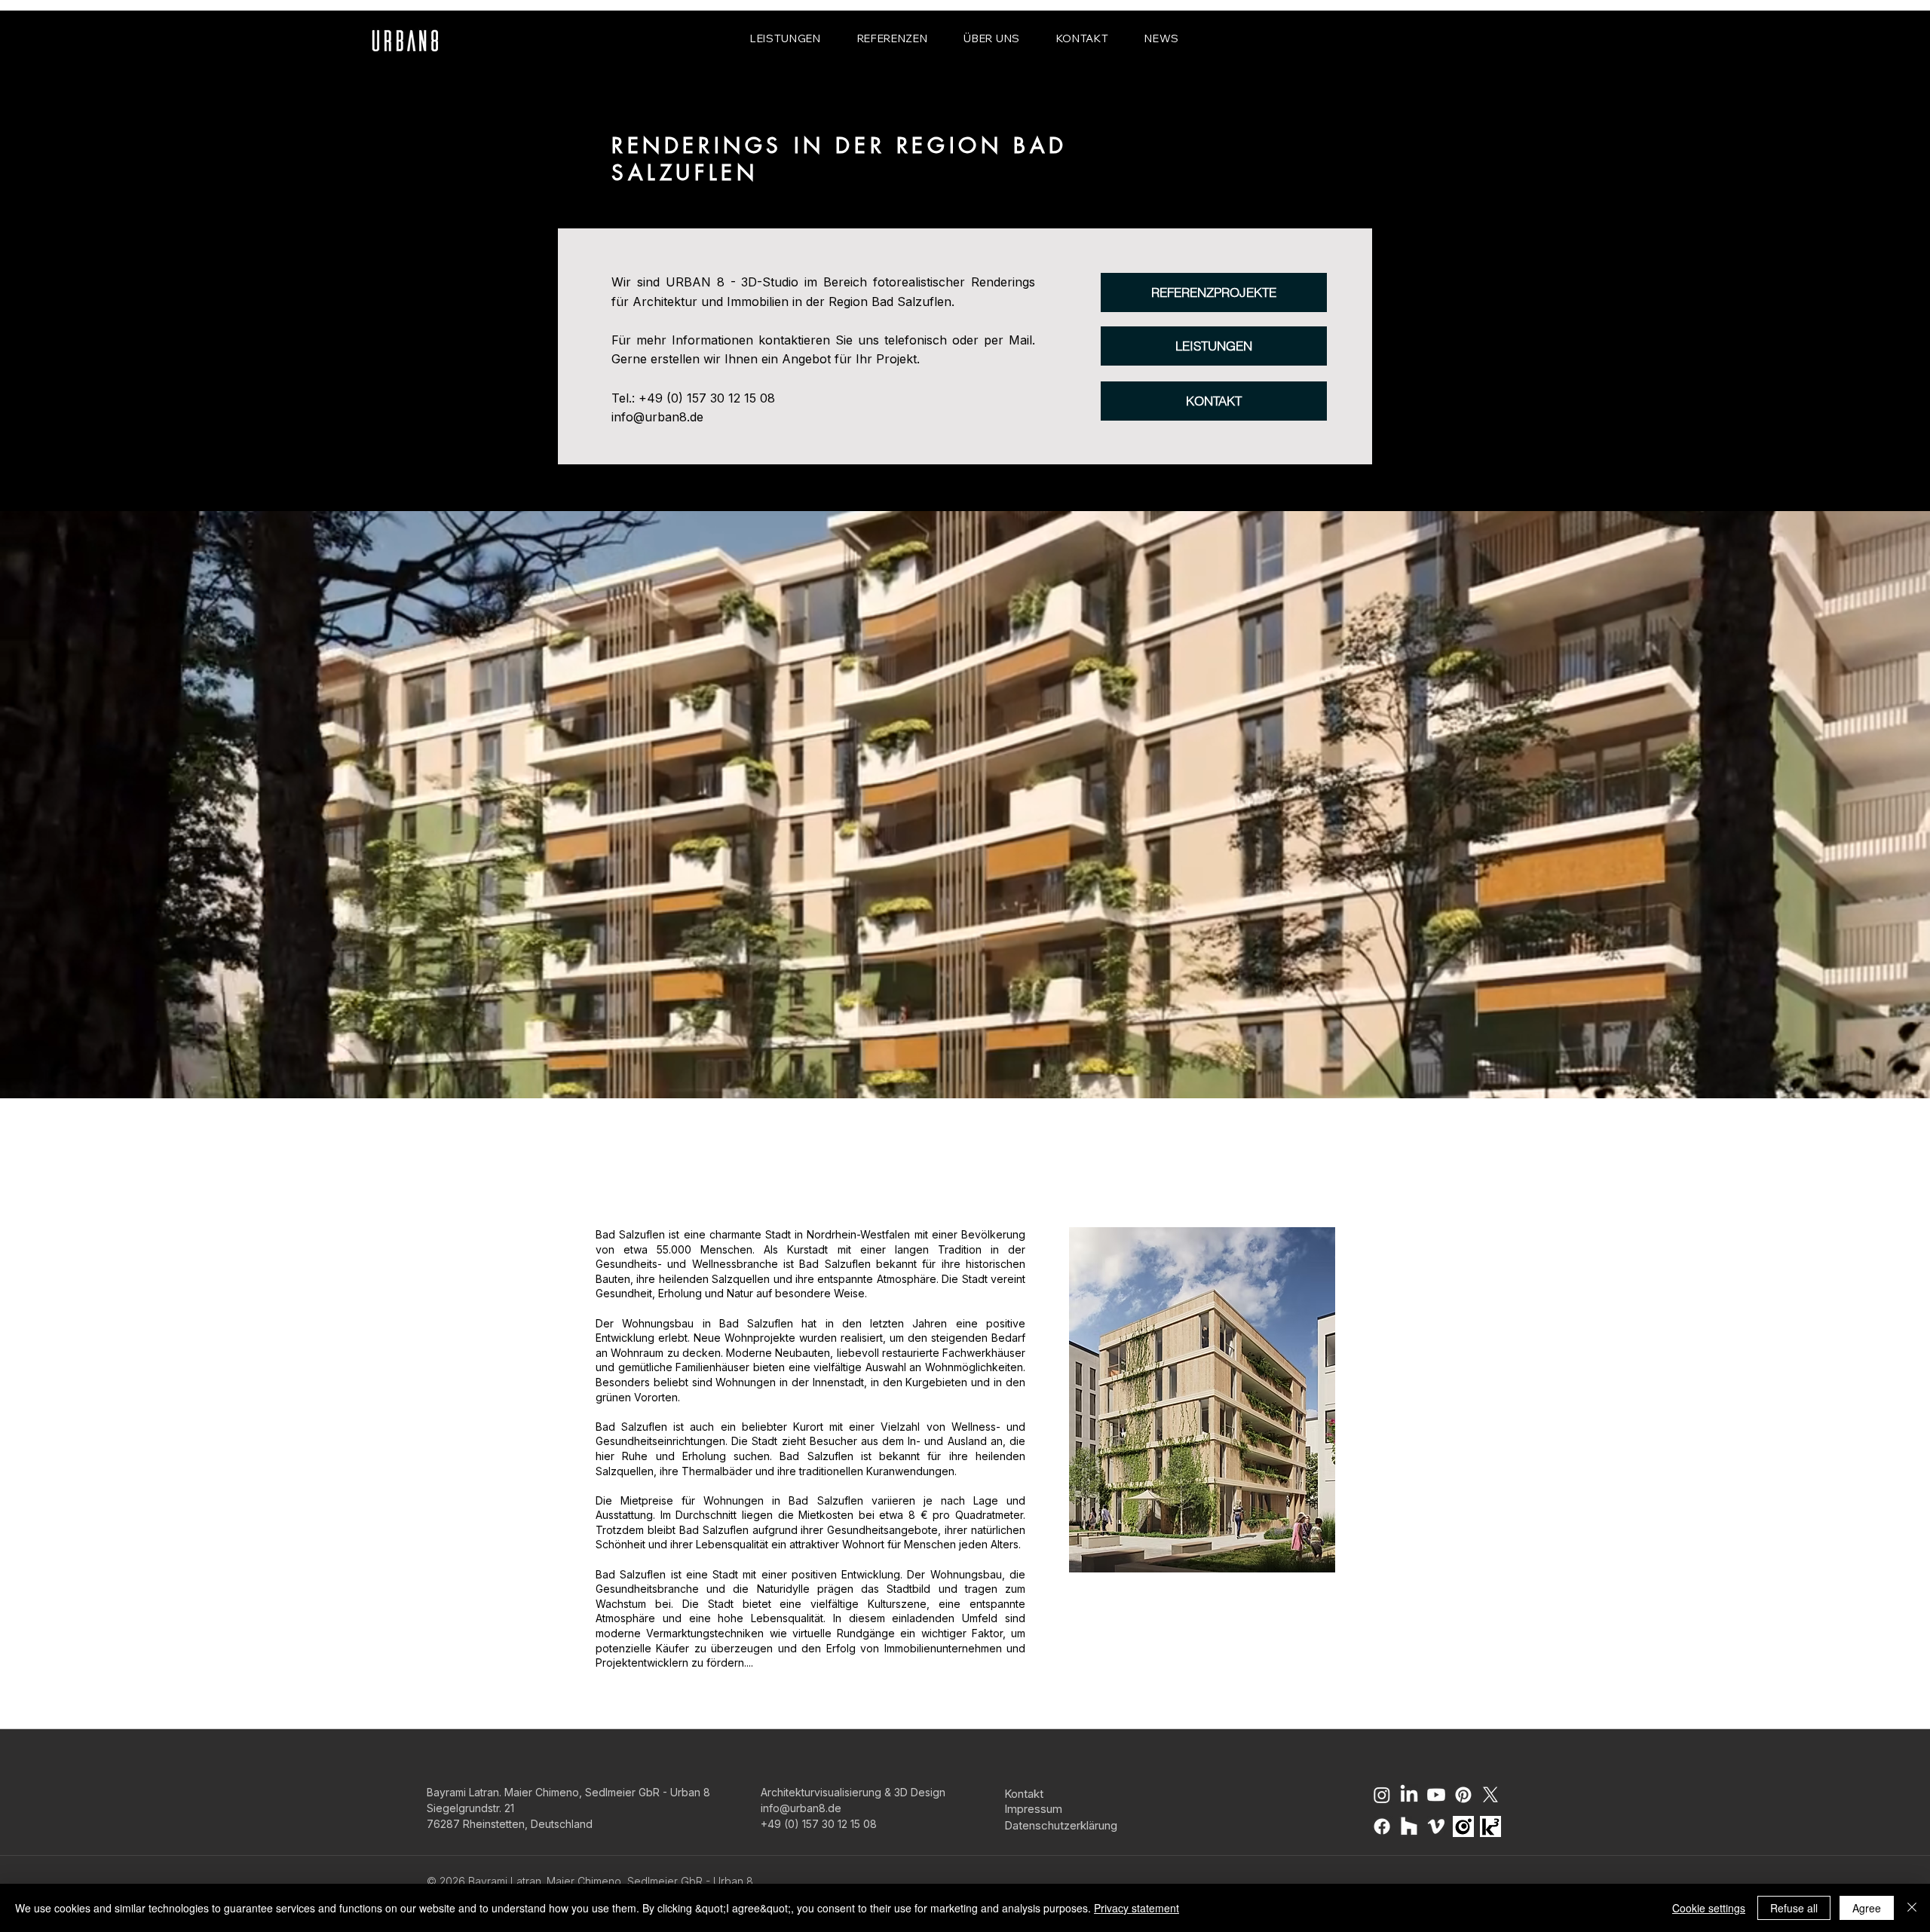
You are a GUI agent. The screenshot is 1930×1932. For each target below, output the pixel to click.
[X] (1490, 1795)
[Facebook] (1382, 1826)
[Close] (1912, 1908)
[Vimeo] (1436, 1826)
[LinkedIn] (1409, 1795)
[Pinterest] (1463, 1795)
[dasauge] (1463, 1826)
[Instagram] (1382, 1795)
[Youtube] (1436, 1795)
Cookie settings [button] (1709, 1908)
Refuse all (1794, 1908)
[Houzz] (1409, 1826)
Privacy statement (1137, 1908)
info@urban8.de (657, 417)
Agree (1867, 1908)
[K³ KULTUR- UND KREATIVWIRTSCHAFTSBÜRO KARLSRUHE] (1490, 1826)
